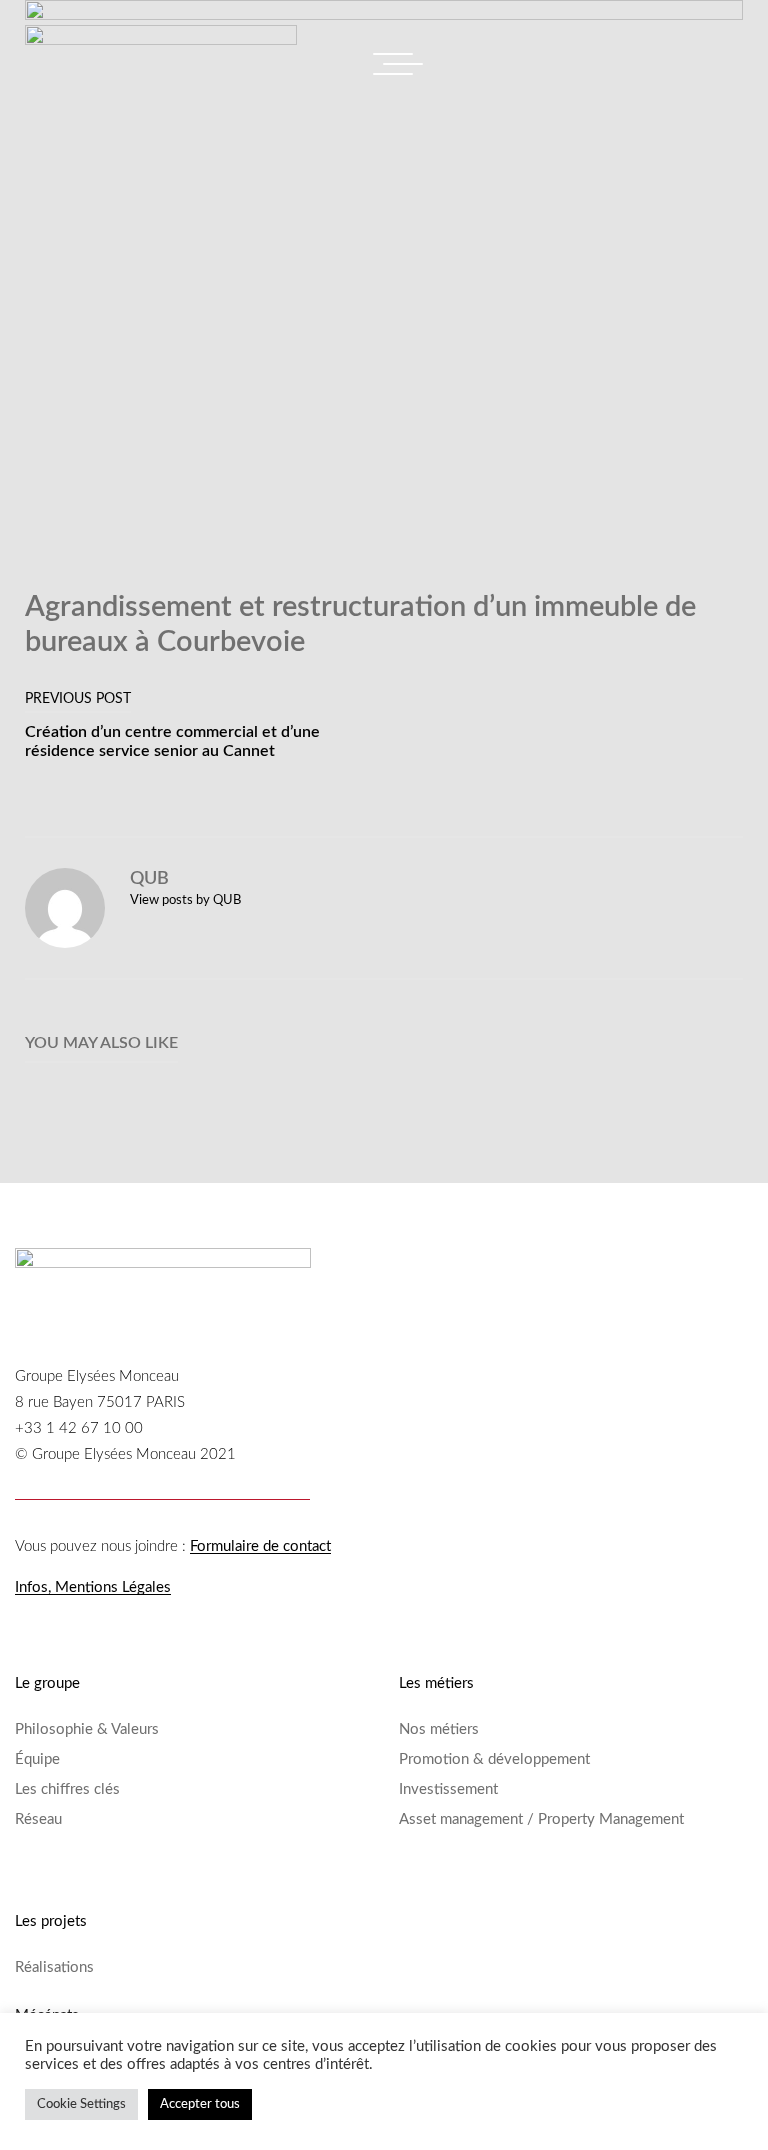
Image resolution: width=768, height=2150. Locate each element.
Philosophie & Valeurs (87, 1729)
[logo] (161, 46)
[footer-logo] (163, 1271)
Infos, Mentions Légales (93, 1587)
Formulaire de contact (260, 1546)
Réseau (38, 1819)
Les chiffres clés (67, 1789)
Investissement (448, 1789)
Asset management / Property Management (541, 1819)
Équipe (37, 1759)
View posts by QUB (185, 900)
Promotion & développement (494, 1759)
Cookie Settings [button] (81, 2104)
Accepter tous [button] (200, 2104)
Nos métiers (439, 1729)
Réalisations (54, 1967)
